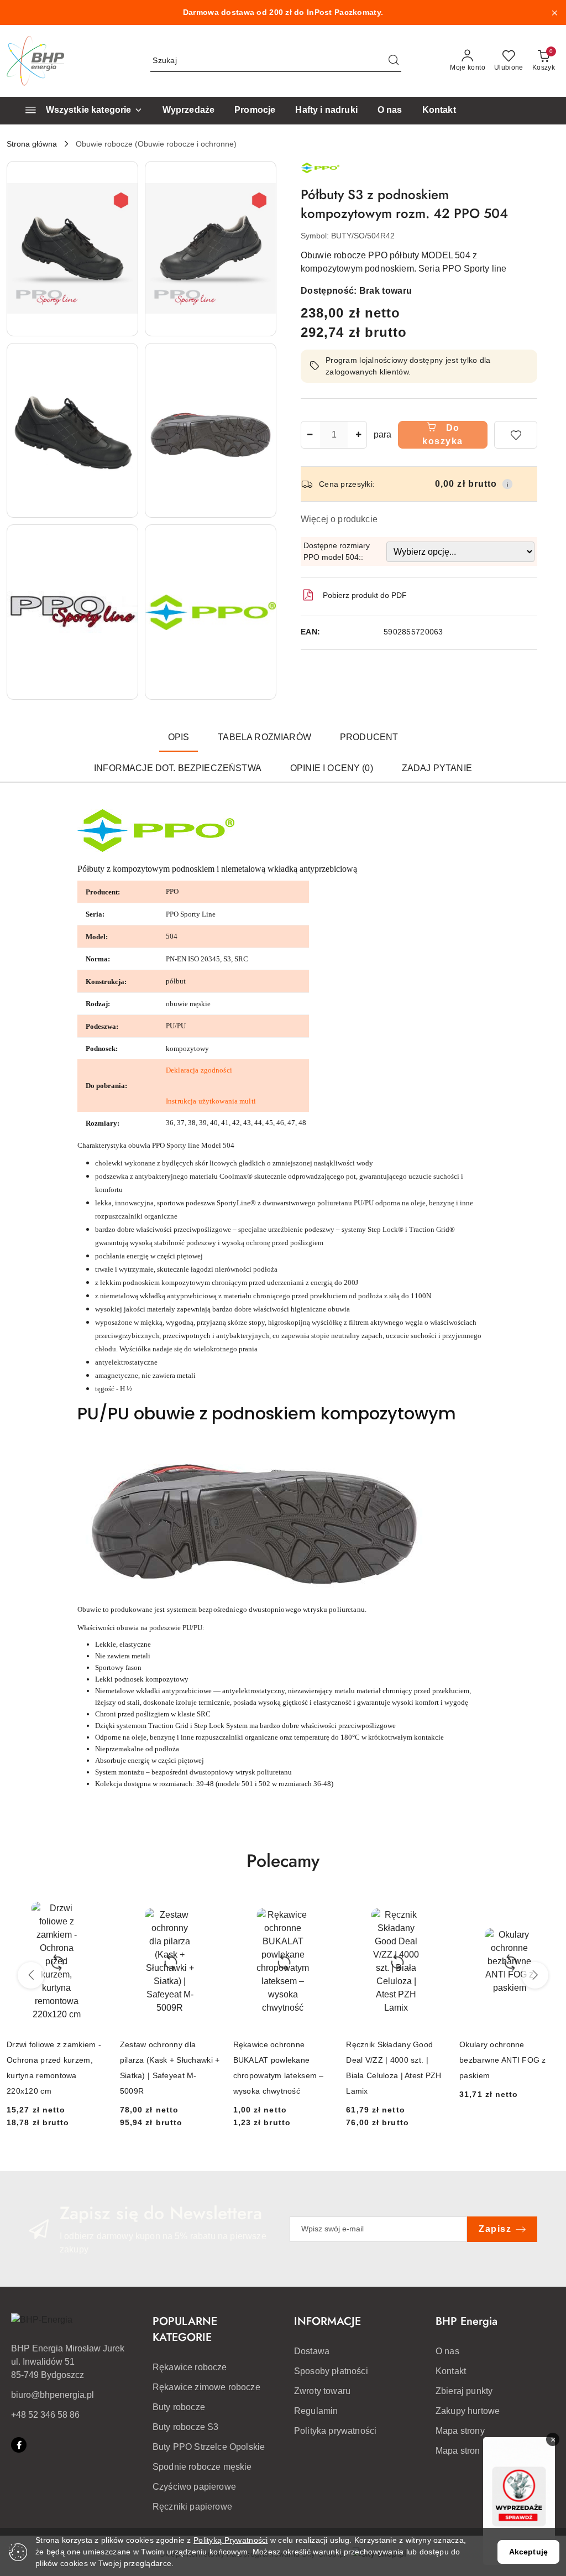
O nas (447, 2351)
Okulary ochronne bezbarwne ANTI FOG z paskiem (503, 2060)
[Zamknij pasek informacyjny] (554, 13)
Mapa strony (460, 2431)
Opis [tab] (179, 737)
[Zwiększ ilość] (358, 435)
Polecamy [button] (283, 1861)
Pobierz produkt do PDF (365, 595)
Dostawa (312, 2351)
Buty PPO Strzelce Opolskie (209, 2447)
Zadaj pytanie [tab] (437, 768)
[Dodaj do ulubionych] (516, 435)
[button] (72, 249)
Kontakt (451, 2371)
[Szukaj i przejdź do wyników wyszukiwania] (394, 61)
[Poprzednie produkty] (31, 1975)
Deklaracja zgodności (199, 1070)
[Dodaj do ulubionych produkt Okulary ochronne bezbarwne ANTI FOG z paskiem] (547, 1908)
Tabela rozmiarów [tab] (264, 737)
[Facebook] (19, 2445)
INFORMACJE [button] (327, 2321)
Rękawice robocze (190, 2367)
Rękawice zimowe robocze (206, 2387)
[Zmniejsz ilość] (310, 435)
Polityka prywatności (335, 2431)
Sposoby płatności (331, 2371)
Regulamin (316, 2411)
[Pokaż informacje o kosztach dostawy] (507, 484)
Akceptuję (528, 2552)
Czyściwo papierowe (194, 2487)
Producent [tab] (369, 737)
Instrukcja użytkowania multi (211, 1101)
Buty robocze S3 (185, 2427)
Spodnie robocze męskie (202, 2467)
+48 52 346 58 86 (45, 2415)
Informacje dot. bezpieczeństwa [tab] (178, 768)
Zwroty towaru (322, 2391)
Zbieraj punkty (464, 2391)
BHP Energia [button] (467, 2321)
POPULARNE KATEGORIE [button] (185, 2329)
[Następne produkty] (535, 1975)
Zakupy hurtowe (468, 2411)
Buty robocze (179, 2407)
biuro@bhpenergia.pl (53, 2395)
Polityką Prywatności (231, 2540)
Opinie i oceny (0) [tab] (332, 768)
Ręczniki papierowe (192, 2507)
